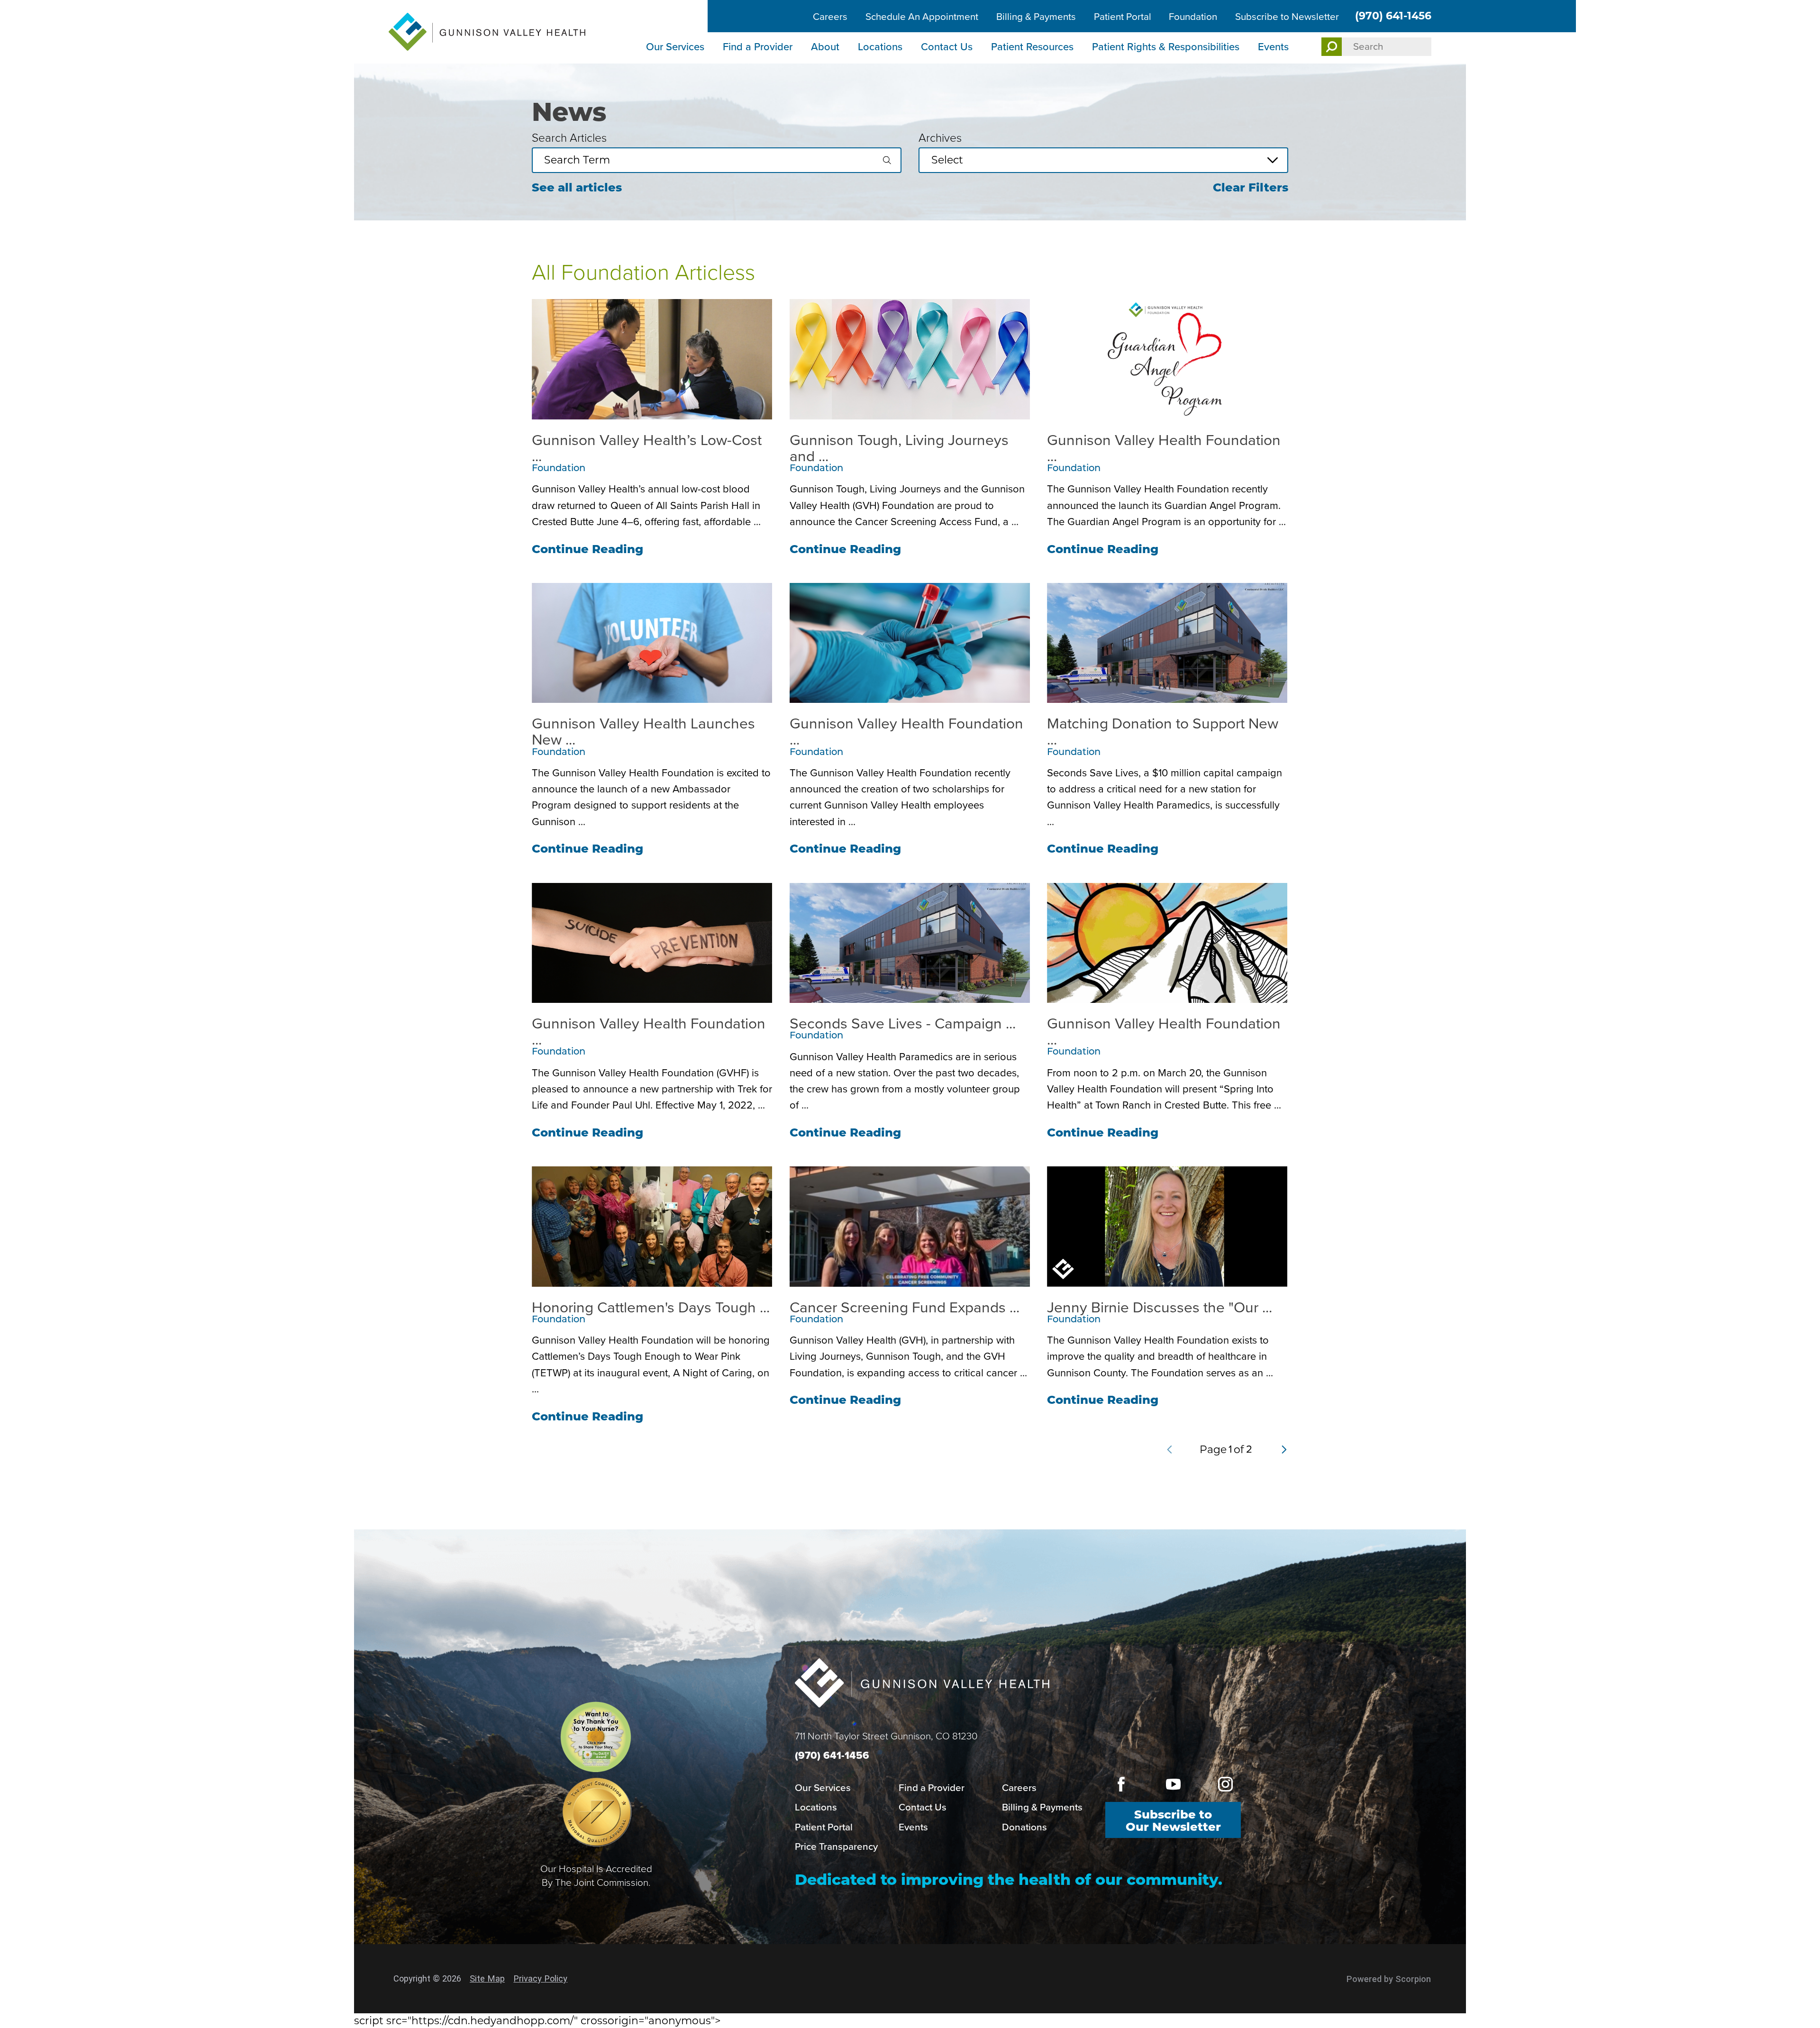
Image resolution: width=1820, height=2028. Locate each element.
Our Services (675, 47)
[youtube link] (1173, 1784)
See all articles (577, 187)
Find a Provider (758, 47)
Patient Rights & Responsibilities (1166, 47)
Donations (1024, 1827)
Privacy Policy (540, 1978)
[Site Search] (1332, 47)
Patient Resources (1032, 47)
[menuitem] (676, 48)
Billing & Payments (1036, 17)
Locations (880, 47)
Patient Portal (1123, 17)
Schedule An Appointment (922, 17)
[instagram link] (1225, 1784)
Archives (940, 138)
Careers (830, 17)
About (825, 47)
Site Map (487, 1978)
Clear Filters (1251, 187)
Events (1273, 47)
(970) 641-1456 (1393, 16)
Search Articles (569, 138)
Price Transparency (836, 1846)
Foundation (1193, 17)
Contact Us (947, 47)
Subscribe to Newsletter (1287, 17)
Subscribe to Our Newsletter (1173, 1821)
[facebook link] (1121, 1784)
